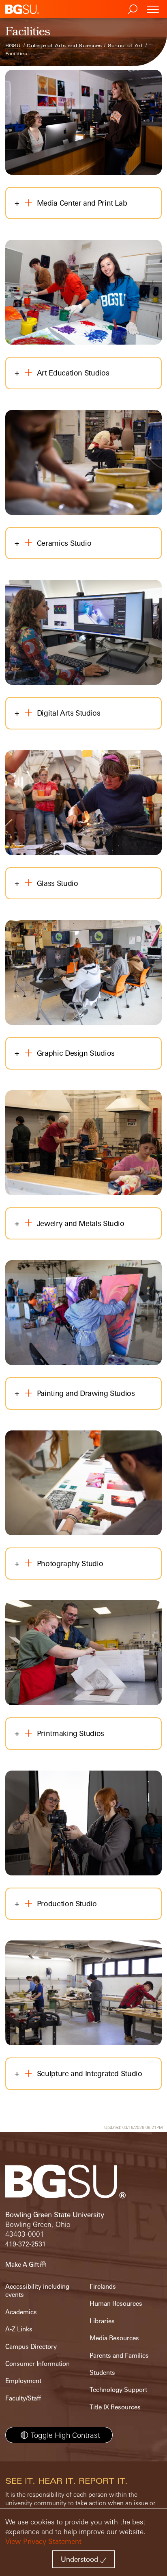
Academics (21, 2312)
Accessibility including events (37, 2291)
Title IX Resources (115, 2407)
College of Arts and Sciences (64, 46)
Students (102, 2373)
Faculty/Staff (23, 2398)
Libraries (102, 2321)
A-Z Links (19, 2329)
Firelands (103, 2286)
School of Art (125, 46)
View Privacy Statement (43, 2541)
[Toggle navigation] (153, 9)
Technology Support (118, 2390)
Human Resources (116, 2304)
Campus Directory (31, 2347)
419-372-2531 (26, 2244)
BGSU (13, 46)
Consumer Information (37, 2364)
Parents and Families (119, 2356)
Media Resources (114, 2338)
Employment (23, 2381)
